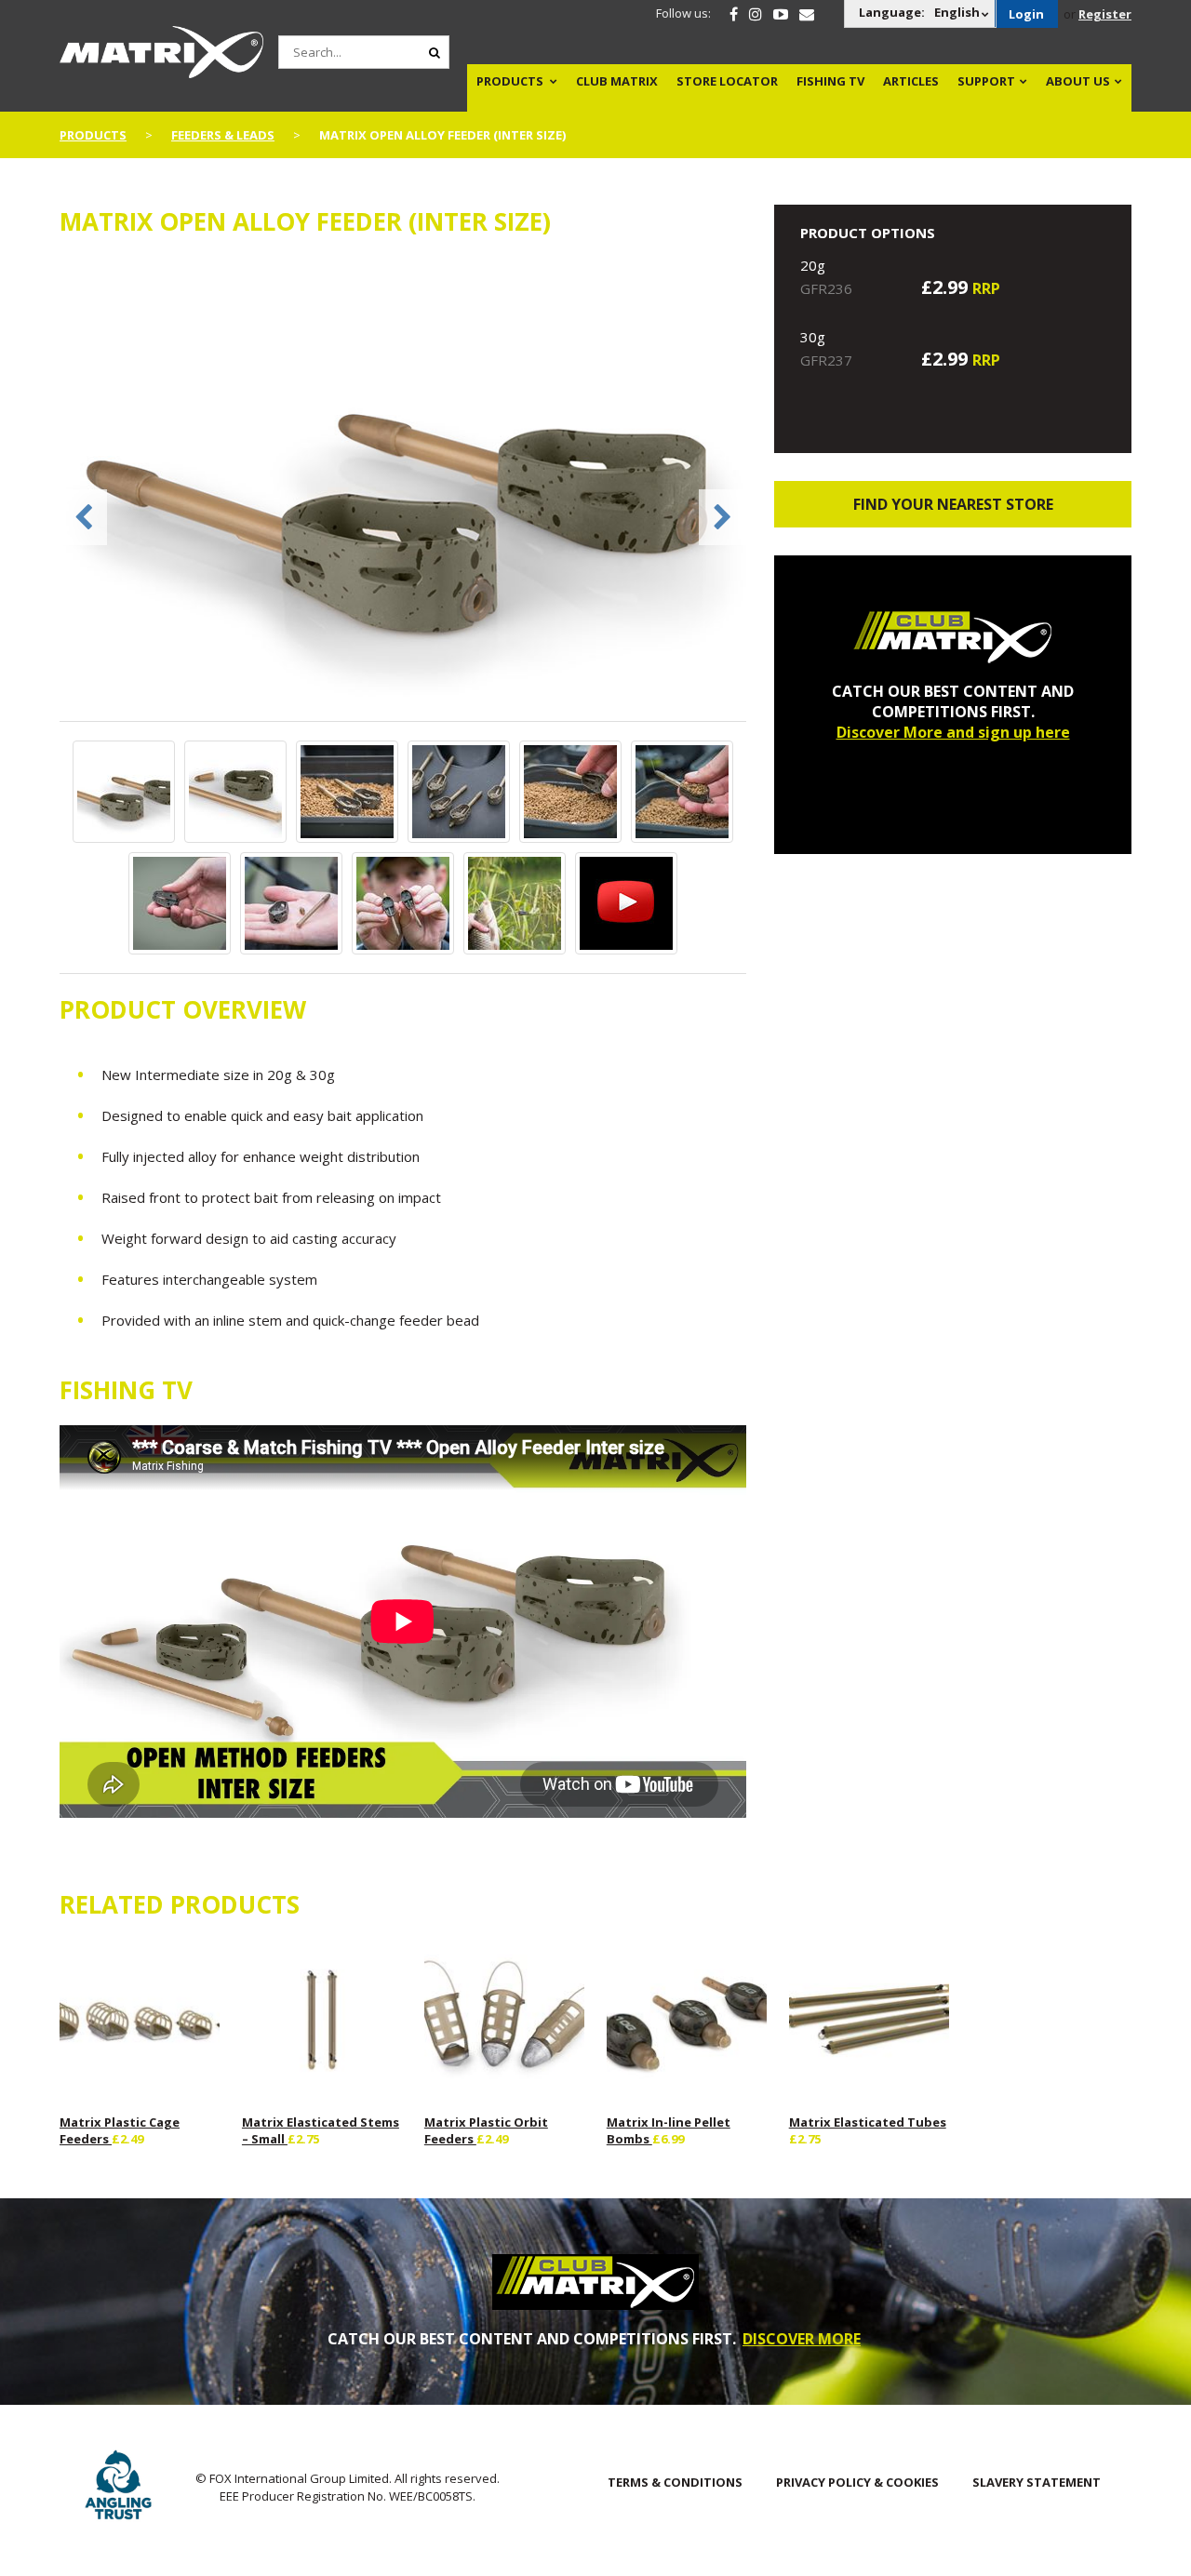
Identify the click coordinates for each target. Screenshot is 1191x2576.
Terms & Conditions (675, 2482)
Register (1105, 14)
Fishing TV (830, 81)
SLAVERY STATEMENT (1037, 2482)
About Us (1078, 81)
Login (1026, 14)
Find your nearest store (953, 504)
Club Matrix (617, 81)
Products (510, 81)
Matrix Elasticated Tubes (868, 2122)
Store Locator (727, 81)
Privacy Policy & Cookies (857, 2482)
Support (986, 81)
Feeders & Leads (223, 135)
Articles (911, 81)
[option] (403, 489)
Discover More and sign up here (953, 732)
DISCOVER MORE (802, 2339)
